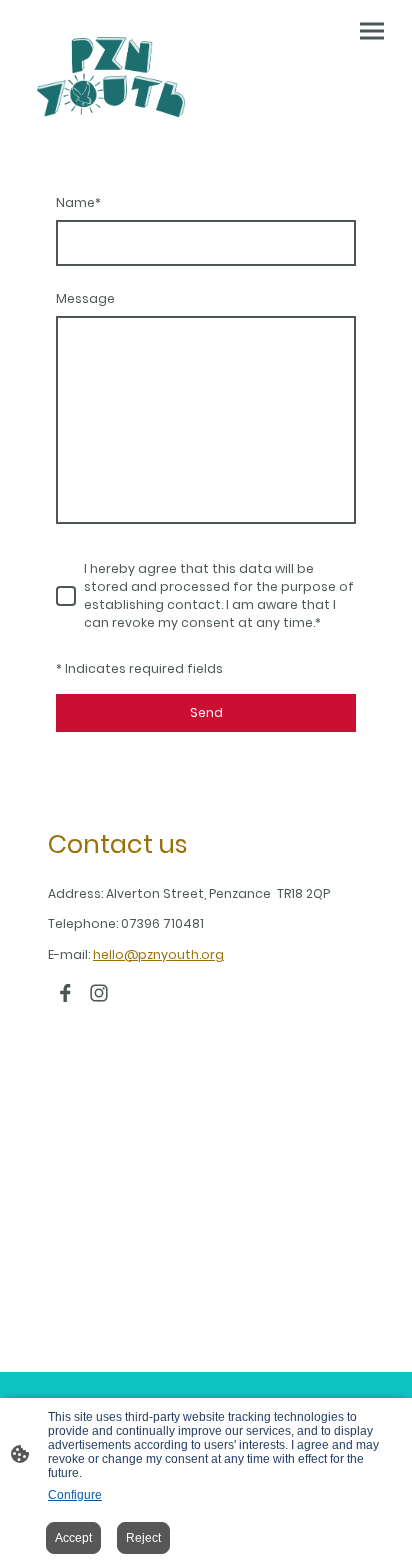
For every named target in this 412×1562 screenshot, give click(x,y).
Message (85, 298)
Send (206, 712)
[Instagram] (99, 993)
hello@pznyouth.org (158, 954)
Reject (143, 1538)
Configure (75, 1495)
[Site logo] (111, 77)
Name (78, 202)
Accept (73, 1538)
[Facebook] (65, 993)
